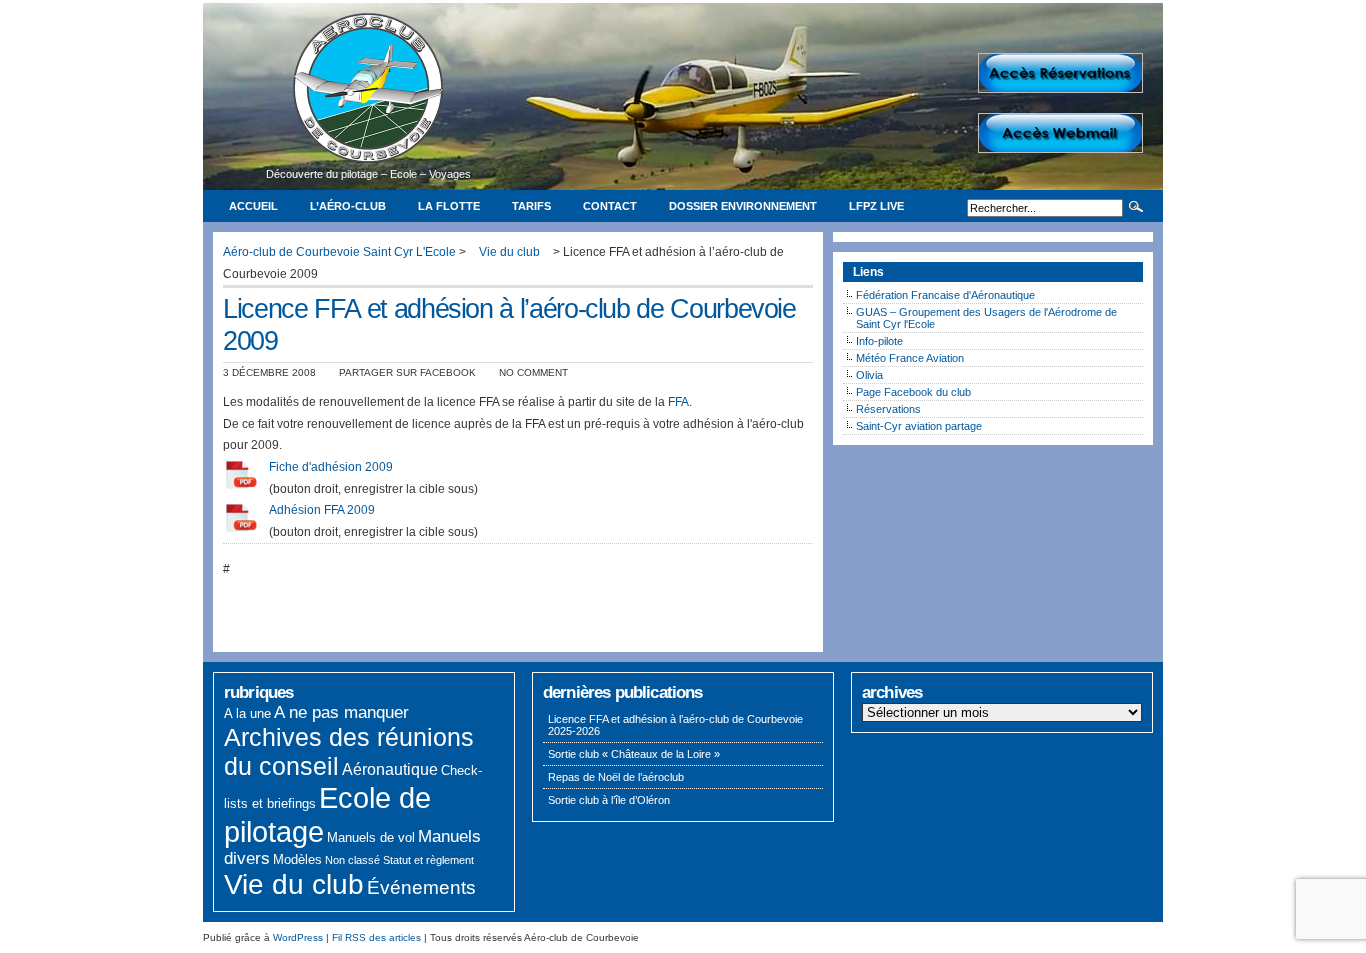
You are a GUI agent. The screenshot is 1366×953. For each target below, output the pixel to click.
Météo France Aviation (910, 358)
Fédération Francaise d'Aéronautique (945, 295)
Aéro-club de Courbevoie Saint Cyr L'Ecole (339, 252)
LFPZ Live (876, 206)
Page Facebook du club (913, 392)
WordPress (298, 937)
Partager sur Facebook (407, 372)
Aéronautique (390, 769)
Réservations (888, 409)
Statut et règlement (428, 860)
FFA (678, 402)
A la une (247, 713)
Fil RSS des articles (376, 937)
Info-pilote (879, 341)
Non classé (352, 860)
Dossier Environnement (743, 206)
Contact (610, 206)
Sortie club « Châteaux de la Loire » (634, 754)
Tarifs (531, 206)
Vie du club (294, 884)
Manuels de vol (371, 837)
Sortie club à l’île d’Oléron (609, 800)
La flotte (449, 206)
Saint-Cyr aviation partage (919, 426)
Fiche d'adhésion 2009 (331, 467)
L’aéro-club (348, 206)
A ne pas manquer (341, 712)
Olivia (869, 375)
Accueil (253, 206)
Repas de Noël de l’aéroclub (616, 777)
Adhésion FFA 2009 (322, 510)
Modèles (297, 859)
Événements (421, 887)
